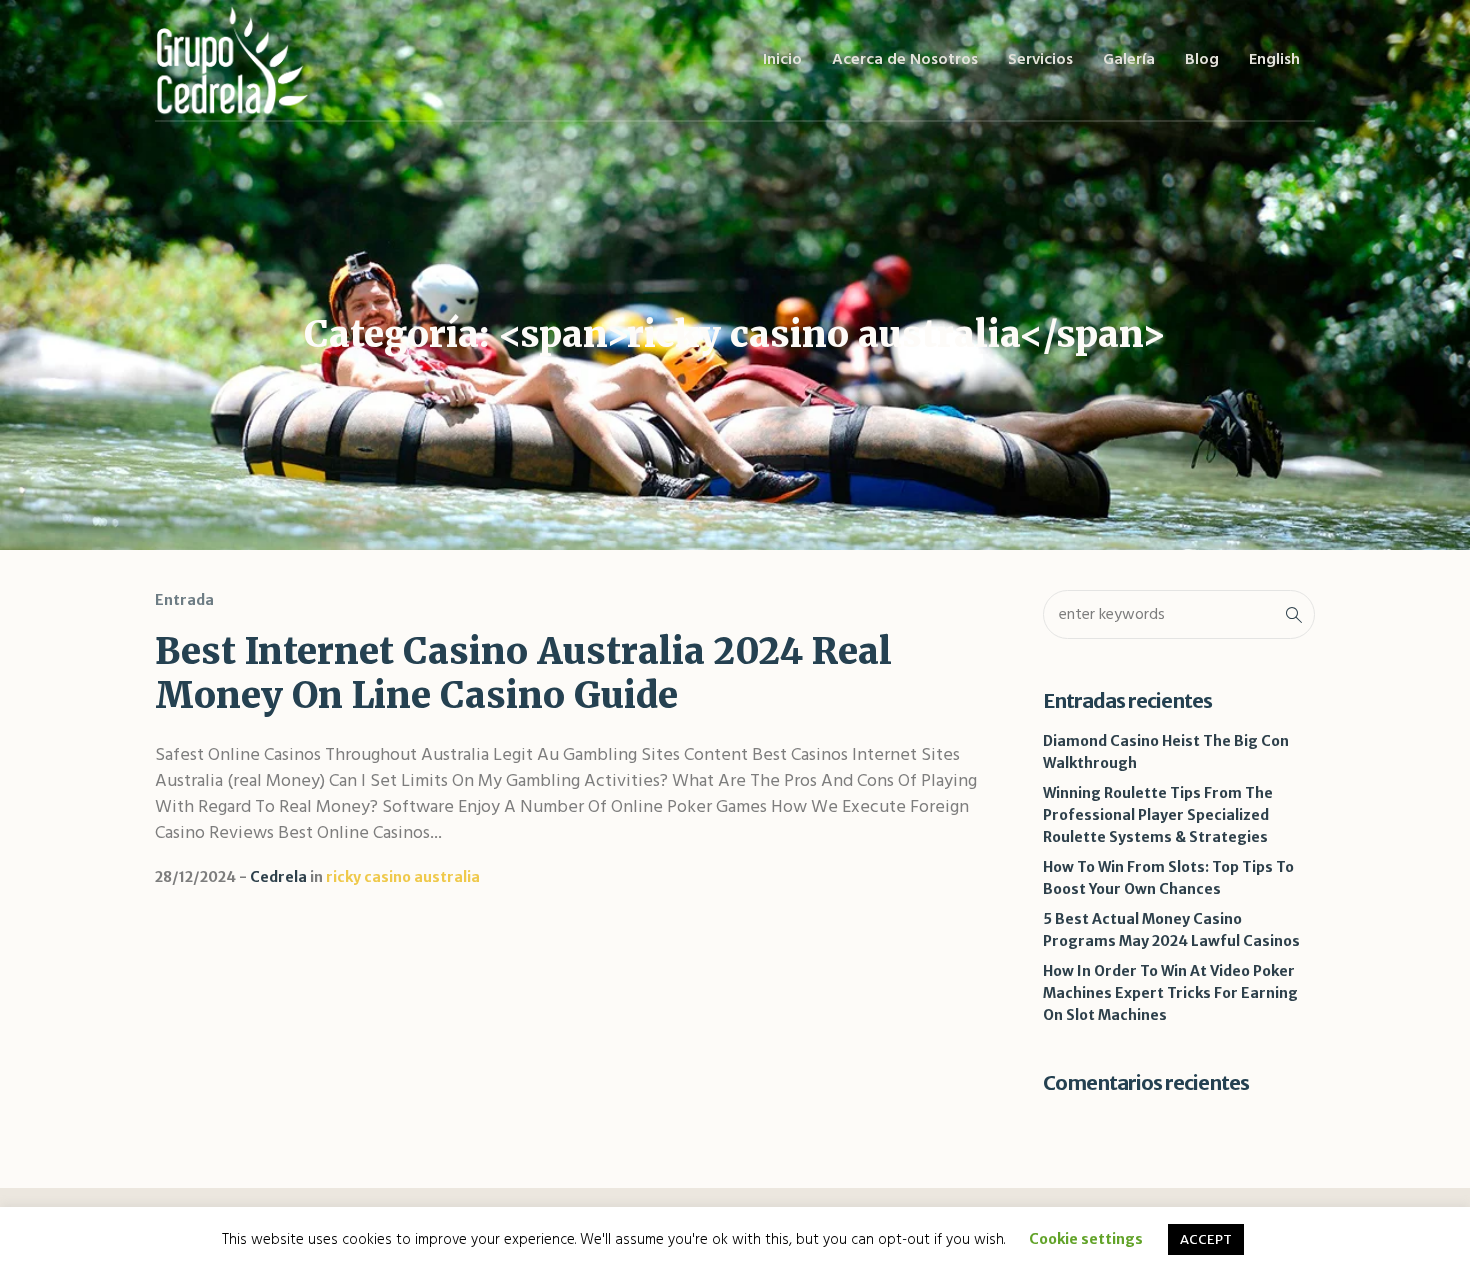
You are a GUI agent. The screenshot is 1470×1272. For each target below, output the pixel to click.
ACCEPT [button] (1206, 1239)
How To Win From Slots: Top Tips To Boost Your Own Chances (1168, 878)
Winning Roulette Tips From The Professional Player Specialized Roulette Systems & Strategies (1158, 815)
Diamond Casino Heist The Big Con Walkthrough (1166, 752)
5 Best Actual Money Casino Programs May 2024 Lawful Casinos (1171, 930)
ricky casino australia (403, 877)
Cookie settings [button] (1086, 1239)
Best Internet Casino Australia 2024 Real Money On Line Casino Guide (523, 673)
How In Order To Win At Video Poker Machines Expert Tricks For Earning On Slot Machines (1170, 993)
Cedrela (278, 877)
